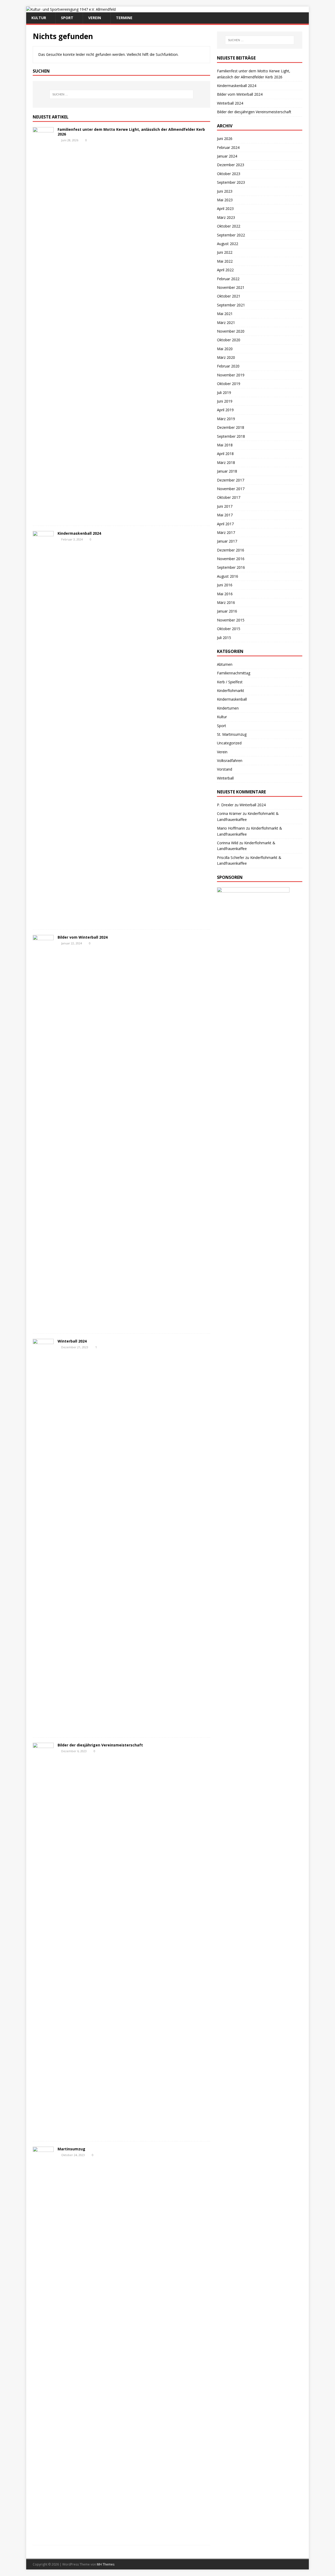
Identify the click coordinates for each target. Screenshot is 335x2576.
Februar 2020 (228, 366)
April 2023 (225, 209)
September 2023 (231, 182)
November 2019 (231, 375)
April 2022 (225, 270)
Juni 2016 (225, 585)
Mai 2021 (225, 314)
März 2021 (226, 323)
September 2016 (231, 567)
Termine (124, 18)
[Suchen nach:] (121, 94)
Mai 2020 (225, 349)
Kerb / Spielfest (230, 682)
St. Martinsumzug (232, 734)
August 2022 (228, 244)
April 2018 (225, 454)
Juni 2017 (225, 506)
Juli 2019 (224, 393)
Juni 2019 (225, 401)
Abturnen (225, 664)
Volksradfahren (230, 761)
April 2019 (225, 410)
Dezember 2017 (231, 480)
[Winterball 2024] (43, 1729)
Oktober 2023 (229, 174)
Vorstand (225, 769)
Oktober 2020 (229, 340)
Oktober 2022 (229, 226)
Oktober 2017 (229, 497)
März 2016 (226, 602)
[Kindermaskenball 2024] (43, 921)
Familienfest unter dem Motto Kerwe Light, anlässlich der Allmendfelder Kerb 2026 (131, 132)
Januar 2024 (227, 156)
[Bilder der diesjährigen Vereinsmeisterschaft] (43, 2133)
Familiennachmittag (234, 673)
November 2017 (231, 489)
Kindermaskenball (232, 699)
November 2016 (231, 559)
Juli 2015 (224, 638)
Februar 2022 (228, 279)
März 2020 (226, 357)
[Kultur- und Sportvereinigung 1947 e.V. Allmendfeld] (71, 9)
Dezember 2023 (231, 165)
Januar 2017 (227, 541)
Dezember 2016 (231, 550)
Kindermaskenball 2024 (79, 533)
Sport (67, 18)
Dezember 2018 (231, 427)
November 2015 (231, 620)
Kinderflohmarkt (231, 691)
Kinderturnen (228, 708)
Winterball (225, 778)
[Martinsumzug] (43, 2537)
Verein (95, 18)
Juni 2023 (225, 191)
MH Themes (106, 2564)
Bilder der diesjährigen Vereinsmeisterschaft (100, 1745)
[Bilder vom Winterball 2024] (43, 1325)
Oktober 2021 (229, 296)
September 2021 (231, 305)
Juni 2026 (225, 139)
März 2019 (226, 419)
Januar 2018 (227, 471)
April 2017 (225, 524)
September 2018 (231, 436)
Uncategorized (229, 743)
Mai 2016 (225, 594)
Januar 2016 (227, 611)
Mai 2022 (225, 261)
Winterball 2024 (72, 1341)
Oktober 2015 (229, 629)
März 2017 (226, 532)
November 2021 (231, 287)
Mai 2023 (225, 200)
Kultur (39, 18)
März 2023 (226, 217)
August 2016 (228, 576)
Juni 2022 (225, 252)
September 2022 (231, 235)
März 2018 (226, 462)
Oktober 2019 (229, 384)
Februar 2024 (228, 147)
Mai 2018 (225, 445)
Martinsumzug (71, 2149)
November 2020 (231, 331)
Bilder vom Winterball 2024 (83, 937)
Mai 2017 (225, 515)
